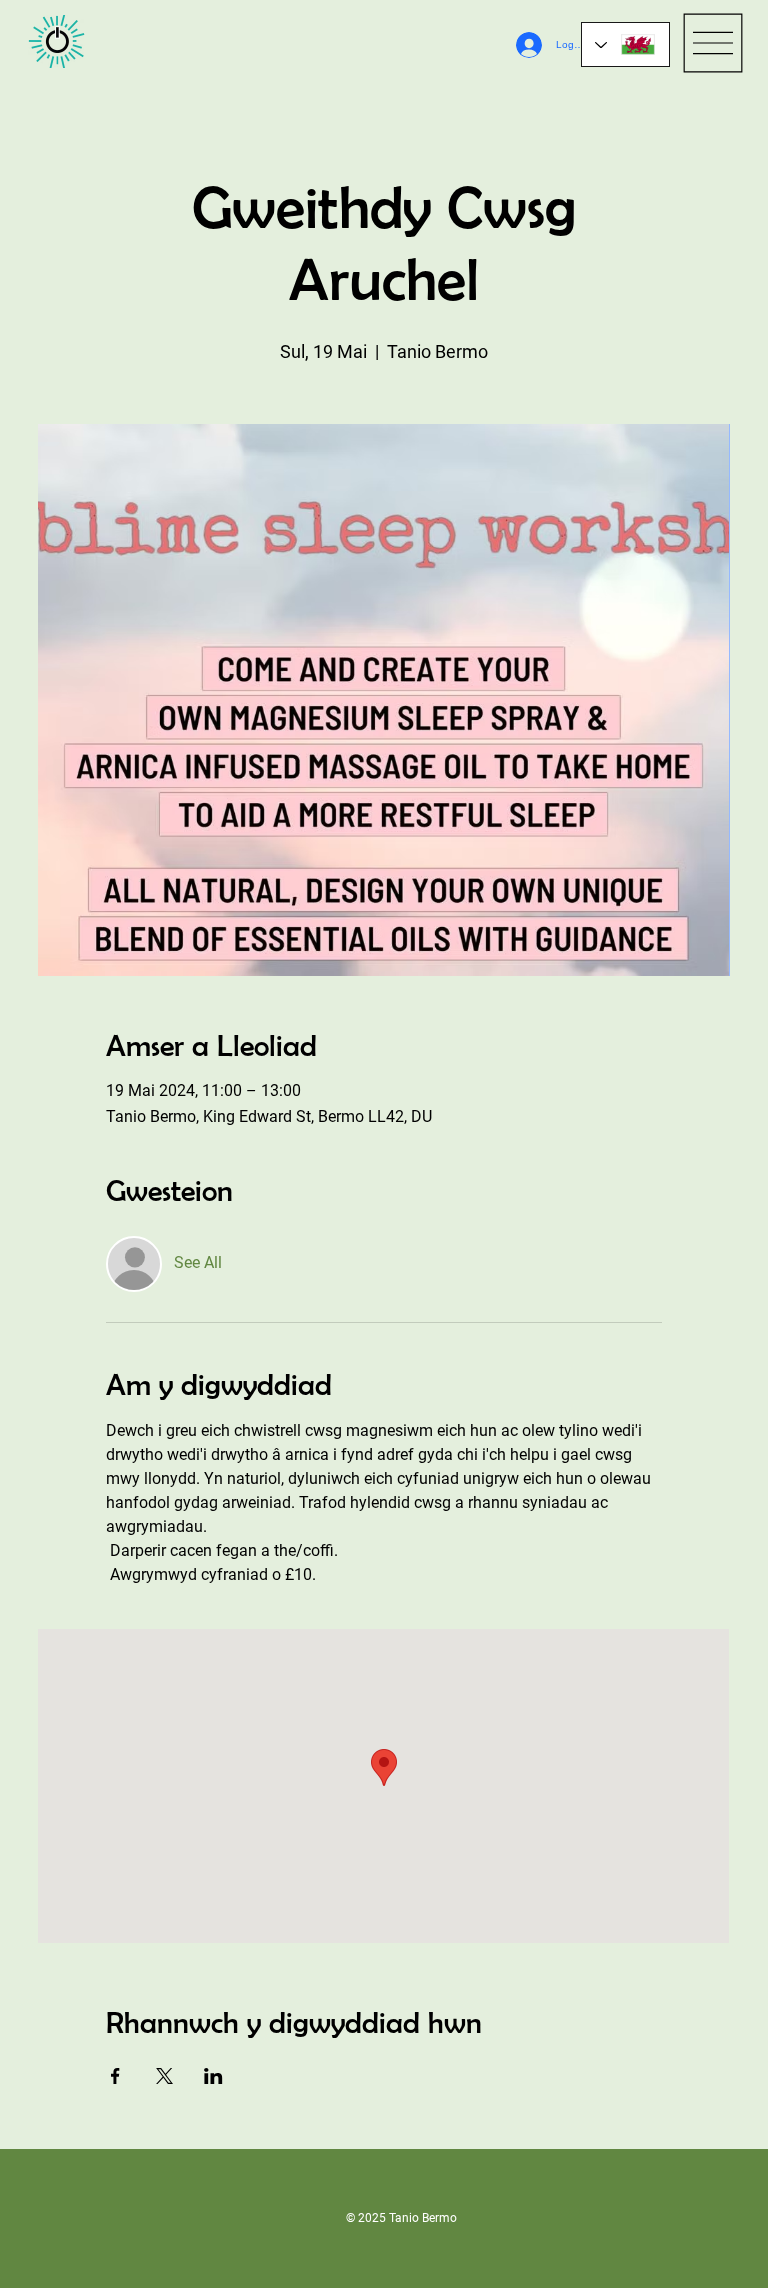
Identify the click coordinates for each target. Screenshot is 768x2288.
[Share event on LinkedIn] (213, 2076)
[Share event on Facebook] (115, 2076)
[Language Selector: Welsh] (625, 44)
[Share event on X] (164, 2076)
